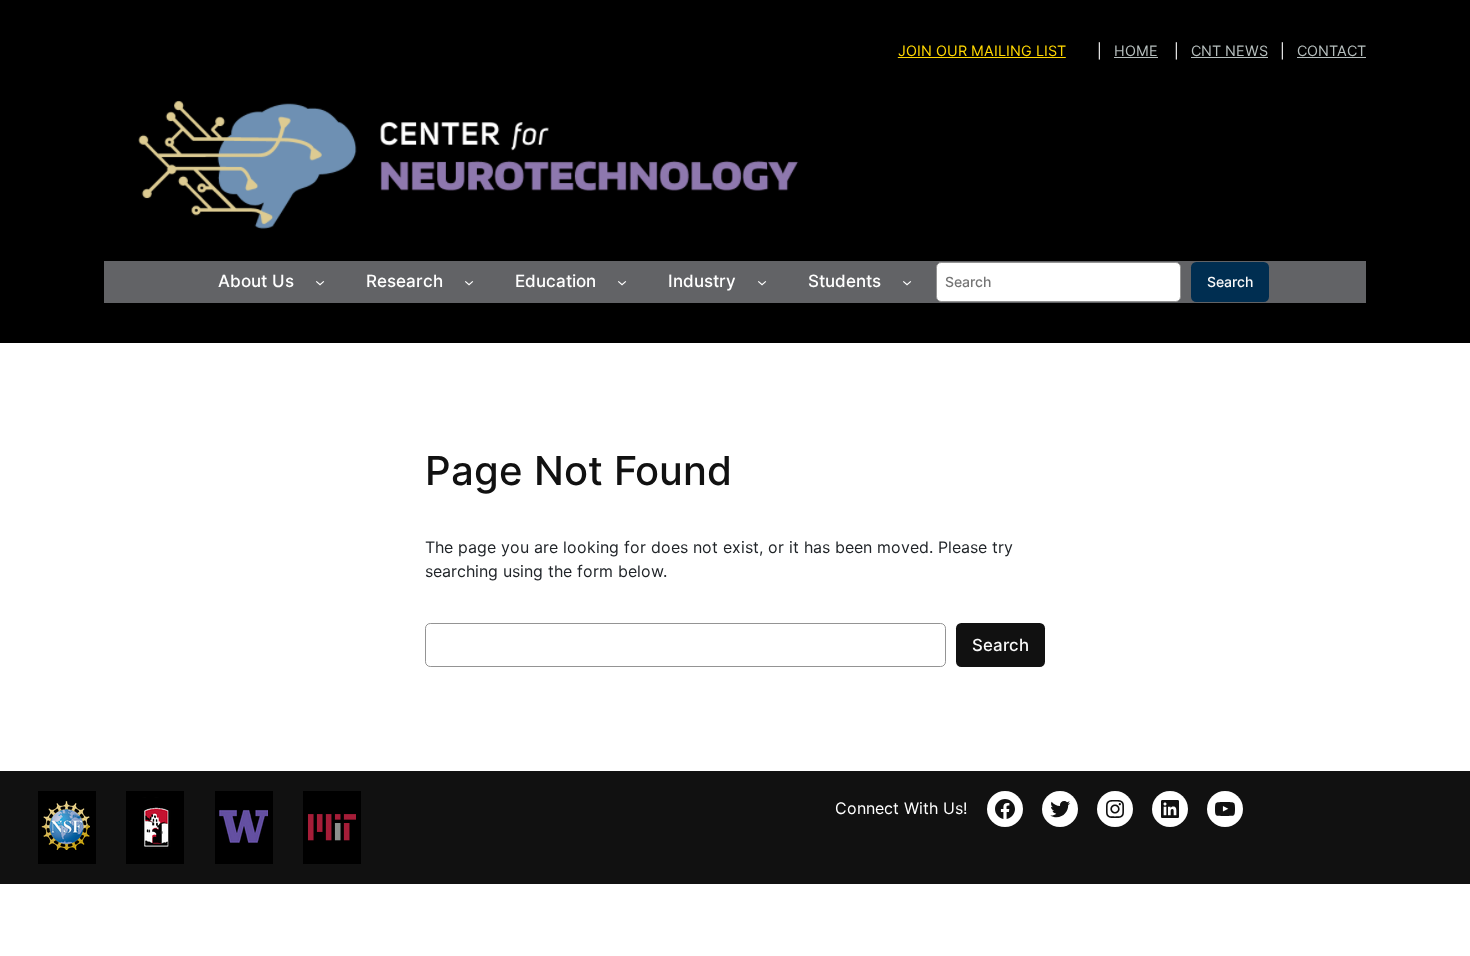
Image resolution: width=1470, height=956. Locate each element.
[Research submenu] (469, 282)
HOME (1136, 50)
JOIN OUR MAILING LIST (982, 50)
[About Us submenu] (320, 282)
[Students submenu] (907, 282)
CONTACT (1331, 50)
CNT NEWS (1229, 50)
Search (1230, 281)
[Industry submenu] (762, 282)
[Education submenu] (622, 282)
